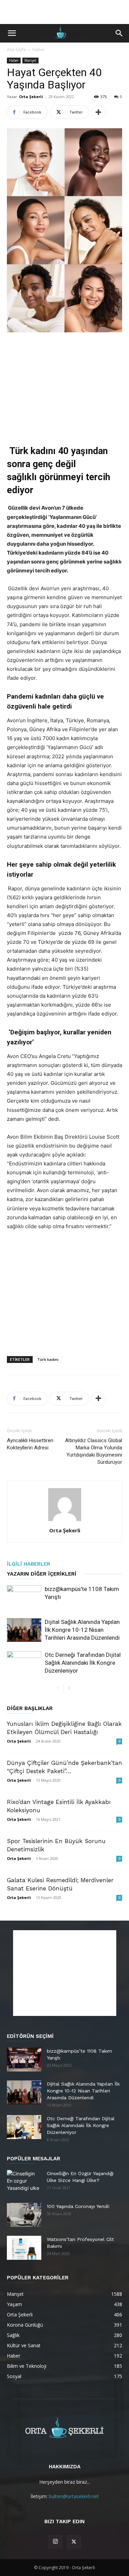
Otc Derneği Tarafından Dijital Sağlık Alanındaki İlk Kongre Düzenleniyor (83, 1663)
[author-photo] (65, 1521)
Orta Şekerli (31, 97)
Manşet (30, 60)
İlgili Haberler (29, 1564)
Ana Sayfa (16, 50)
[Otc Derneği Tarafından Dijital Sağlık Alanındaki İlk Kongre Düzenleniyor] (24, 1663)
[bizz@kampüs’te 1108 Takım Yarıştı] (24, 1597)
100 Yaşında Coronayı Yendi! (78, 2206)
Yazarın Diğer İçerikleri (42, 1574)
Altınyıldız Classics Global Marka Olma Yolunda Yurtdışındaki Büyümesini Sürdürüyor (94, 1451)
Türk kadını (48, 1359)
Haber (39, 50)
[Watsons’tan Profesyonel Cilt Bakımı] (24, 2248)
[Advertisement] (65, 12)
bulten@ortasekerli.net (74, 2496)
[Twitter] (74, 2542)
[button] (12, 33)
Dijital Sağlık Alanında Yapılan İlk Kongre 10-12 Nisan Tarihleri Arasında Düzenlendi (82, 1630)
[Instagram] (55, 2542)
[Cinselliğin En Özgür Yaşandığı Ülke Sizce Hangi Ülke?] (24, 2182)
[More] (98, 112)
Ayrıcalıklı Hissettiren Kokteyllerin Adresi (30, 1444)
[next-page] (69, 1688)
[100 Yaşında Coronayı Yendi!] (24, 2215)
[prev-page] (58, 1688)
